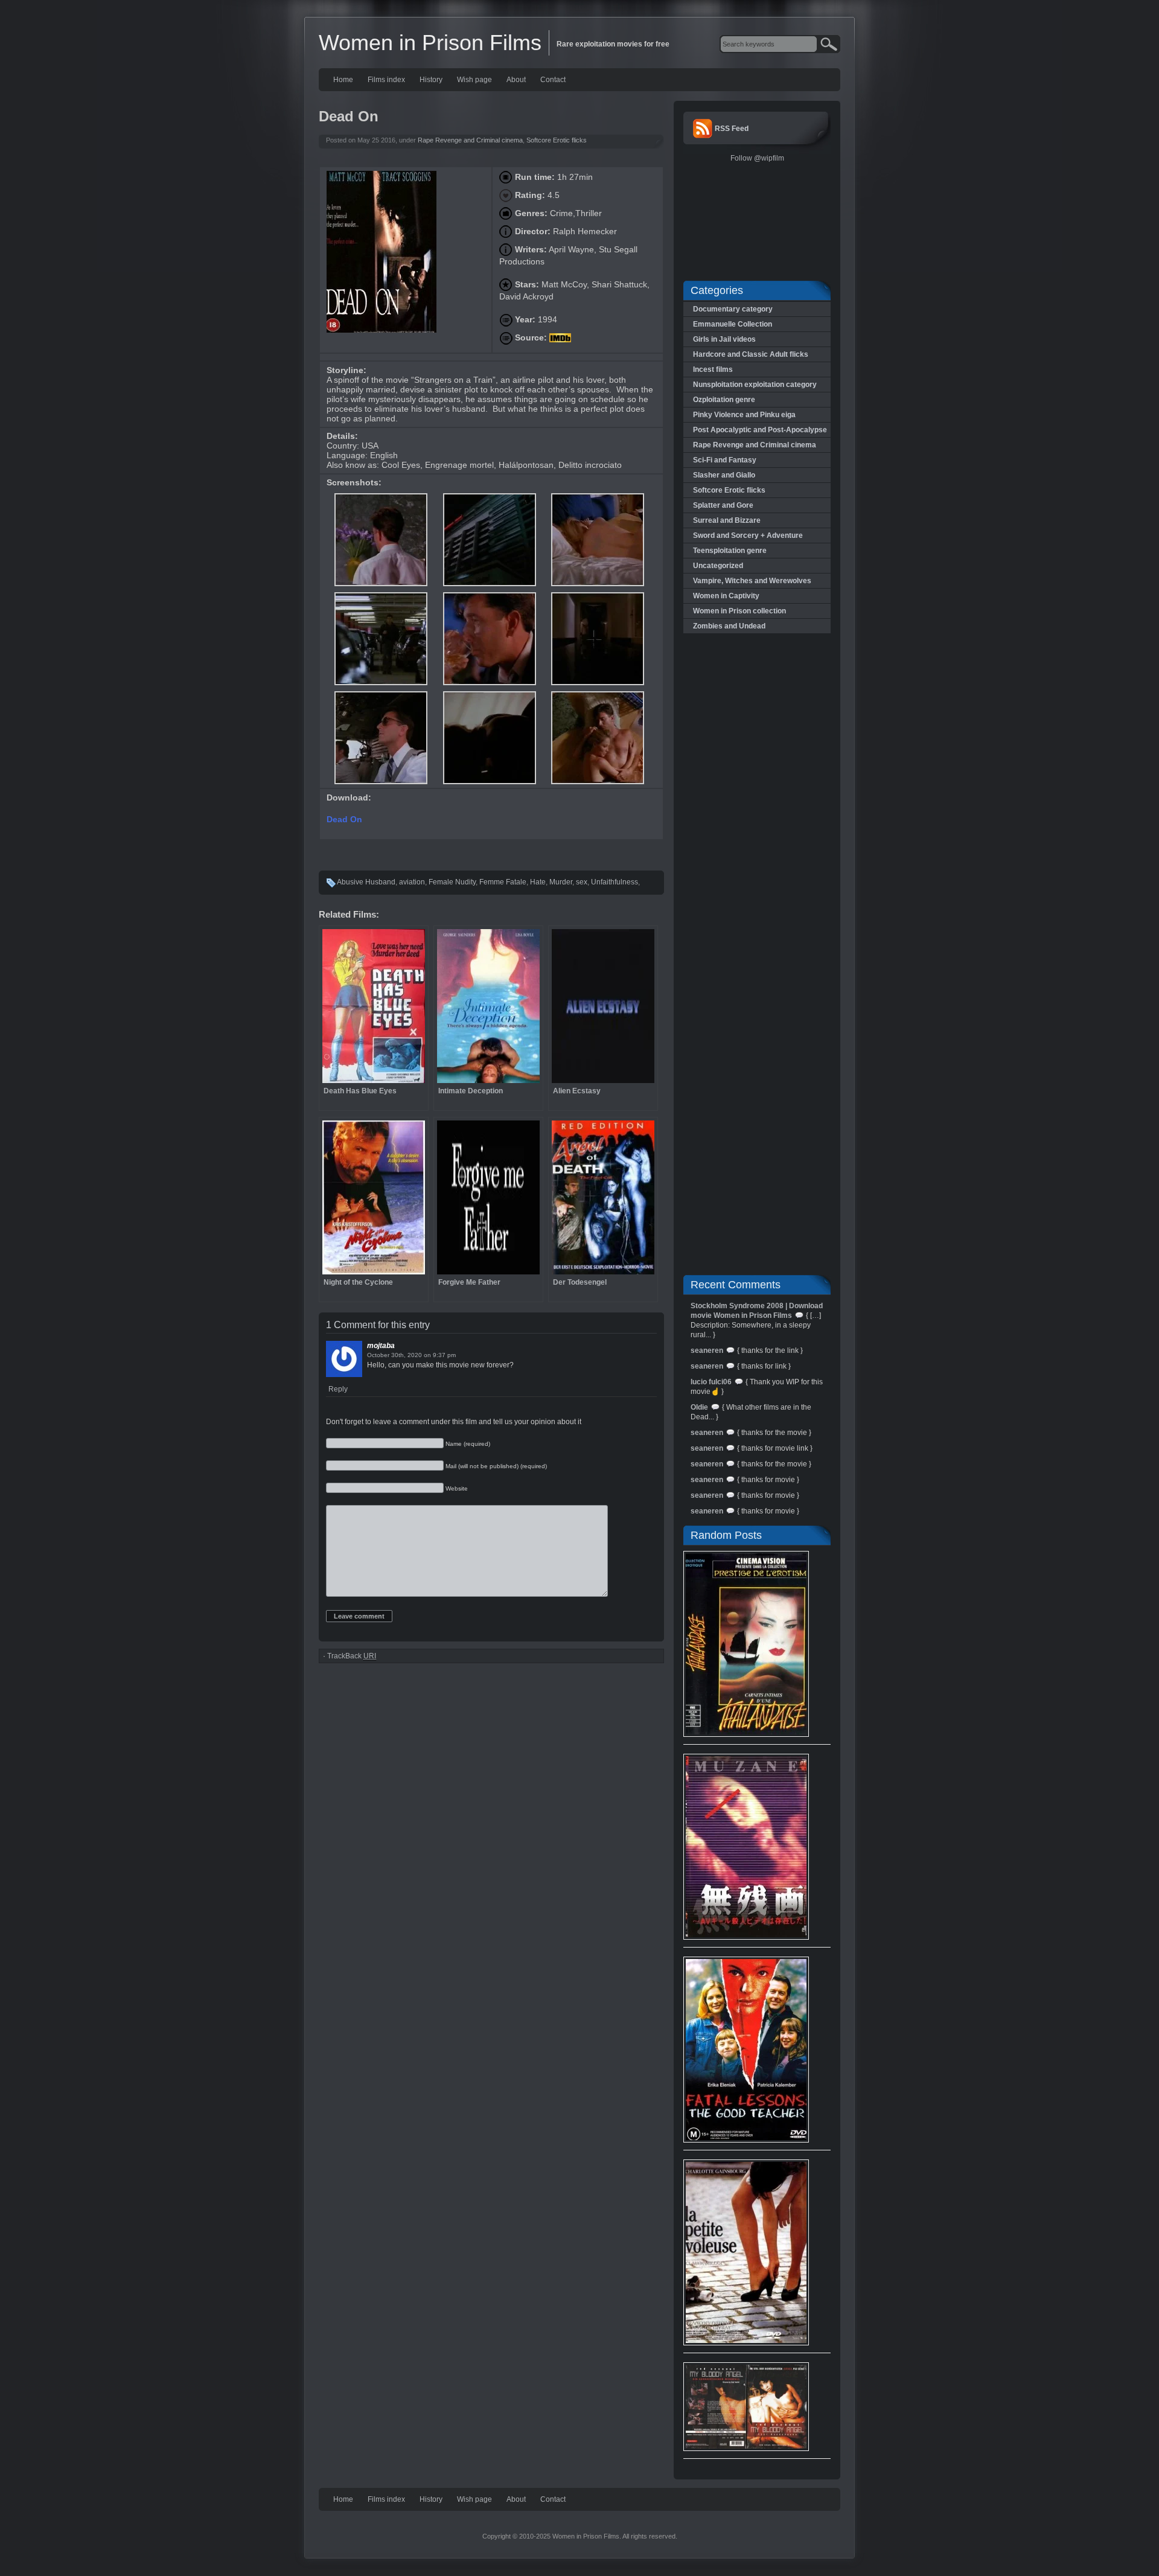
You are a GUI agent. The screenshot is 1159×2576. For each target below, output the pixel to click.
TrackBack (352, 1656)
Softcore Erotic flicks (557, 140)
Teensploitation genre (730, 551)
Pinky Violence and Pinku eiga (744, 415)
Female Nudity (452, 882)
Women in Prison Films (430, 43)
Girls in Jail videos (724, 339)
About (516, 80)
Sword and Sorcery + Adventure (748, 535)
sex (582, 882)
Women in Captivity (726, 596)
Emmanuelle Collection (733, 324)
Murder (561, 882)
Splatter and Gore (723, 505)
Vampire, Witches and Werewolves (752, 581)
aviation (412, 882)
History (431, 80)
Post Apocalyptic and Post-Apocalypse (760, 430)
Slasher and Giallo (724, 475)
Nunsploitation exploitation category (755, 385)
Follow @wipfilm (757, 158)
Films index (386, 80)
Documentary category (733, 309)
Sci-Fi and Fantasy (725, 460)
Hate (538, 882)
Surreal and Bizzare (727, 520)
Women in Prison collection (739, 611)
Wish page (474, 80)
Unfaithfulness (615, 882)
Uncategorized (718, 566)
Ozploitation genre (724, 400)
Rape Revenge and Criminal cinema (470, 140)
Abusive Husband (366, 882)
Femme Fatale (503, 882)
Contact (553, 80)
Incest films (713, 369)
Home (343, 80)
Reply (338, 1389)
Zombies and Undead (729, 626)
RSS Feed (732, 129)
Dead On (346, 819)
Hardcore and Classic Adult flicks (751, 354)
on (427, 1355)
